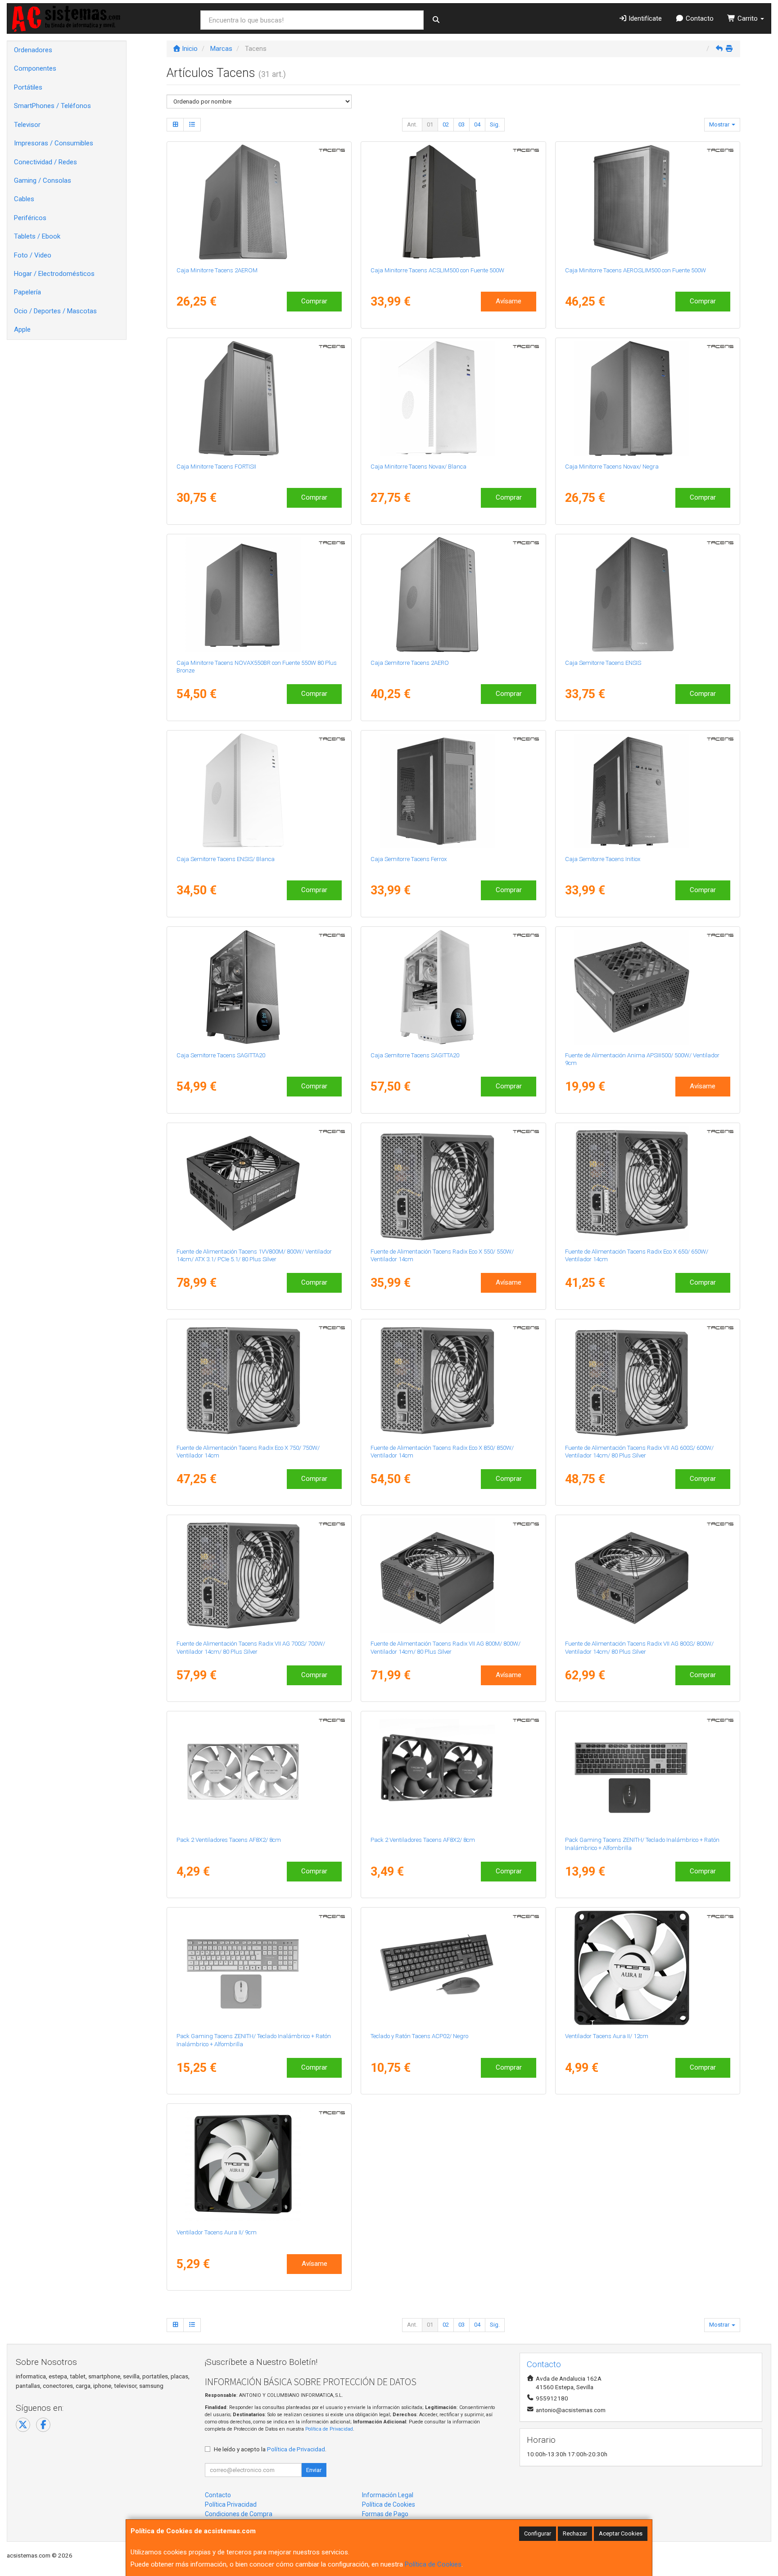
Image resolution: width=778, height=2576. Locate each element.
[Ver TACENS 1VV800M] (259, 1183)
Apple (22, 329)
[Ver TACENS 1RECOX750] (259, 1380)
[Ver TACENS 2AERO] (453, 595)
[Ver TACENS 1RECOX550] (453, 1183)
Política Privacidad (231, 2504)
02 (446, 124)
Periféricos (30, 218)
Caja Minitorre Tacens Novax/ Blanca (418, 467)
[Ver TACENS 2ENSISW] (259, 791)
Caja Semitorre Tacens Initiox (603, 859)
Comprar (314, 301)
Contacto (699, 18)
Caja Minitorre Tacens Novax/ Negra (612, 467)
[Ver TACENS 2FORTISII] (259, 398)
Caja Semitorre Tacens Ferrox (409, 859)
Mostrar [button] (720, 124)
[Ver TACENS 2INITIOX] (648, 791)
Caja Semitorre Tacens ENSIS (603, 663)
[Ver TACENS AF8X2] (453, 1772)
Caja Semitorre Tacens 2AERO (410, 663)
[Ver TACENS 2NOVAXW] (453, 398)
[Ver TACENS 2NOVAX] (648, 398)
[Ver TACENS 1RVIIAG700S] (259, 1575)
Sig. (495, 124)
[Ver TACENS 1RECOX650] (648, 1183)
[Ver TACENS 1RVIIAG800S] (648, 1575)
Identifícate (644, 18)
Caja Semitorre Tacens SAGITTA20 (221, 1055)
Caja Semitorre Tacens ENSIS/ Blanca (226, 859)
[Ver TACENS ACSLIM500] (453, 202)
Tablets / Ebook (37, 236)
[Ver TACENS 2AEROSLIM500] (648, 202)
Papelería (27, 292)
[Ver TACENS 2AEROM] (259, 202)
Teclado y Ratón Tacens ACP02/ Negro (419, 2036)
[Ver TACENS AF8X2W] (259, 1772)
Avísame (509, 301)
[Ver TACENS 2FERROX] (453, 791)
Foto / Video (33, 255)
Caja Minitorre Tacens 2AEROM (217, 270)
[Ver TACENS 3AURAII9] (259, 2164)
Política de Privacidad (329, 2429)
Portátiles (28, 87)
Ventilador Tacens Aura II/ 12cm (607, 2036)
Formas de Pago (385, 2514)
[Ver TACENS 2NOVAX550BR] (259, 595)
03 (461, 124)
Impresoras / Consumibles (54, 143)
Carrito (748, 18)
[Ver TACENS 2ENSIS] (648, 595)
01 (430, 124)
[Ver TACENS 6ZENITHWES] (259, 1968)
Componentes (35, 68)
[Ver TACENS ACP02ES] (453, 1968)
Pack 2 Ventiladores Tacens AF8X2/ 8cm (229, 1840)
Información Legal (388, 2495)
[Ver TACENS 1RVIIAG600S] (648, 1380)
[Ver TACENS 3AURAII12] (648, 1968)
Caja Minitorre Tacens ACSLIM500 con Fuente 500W (437, 270)
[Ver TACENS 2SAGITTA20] (259, 987)
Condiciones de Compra (239, 2514)
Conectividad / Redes (45, 162)
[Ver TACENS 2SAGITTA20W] (453, 987)
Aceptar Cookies (621, 2533)
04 (477, 124)
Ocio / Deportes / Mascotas (55, 311)
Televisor (27, 125)
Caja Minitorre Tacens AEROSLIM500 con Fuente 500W (636, 270)
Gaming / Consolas (43, 180)
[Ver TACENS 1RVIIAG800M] (453, 1575)
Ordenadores (33, 50)
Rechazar (575, 2533)
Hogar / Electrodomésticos (54, 274)
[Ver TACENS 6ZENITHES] (648, 1772)
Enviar (314, 2470)
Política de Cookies (433, 2564)
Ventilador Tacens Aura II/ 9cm (217, 2232)
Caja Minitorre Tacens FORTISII (216, 467)
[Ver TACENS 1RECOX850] (453, 1380)
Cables (24, 199)
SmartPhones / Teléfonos (52, 106)
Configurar (538, 2533)
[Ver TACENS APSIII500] (648, 987)
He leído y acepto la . (270, 2449)
